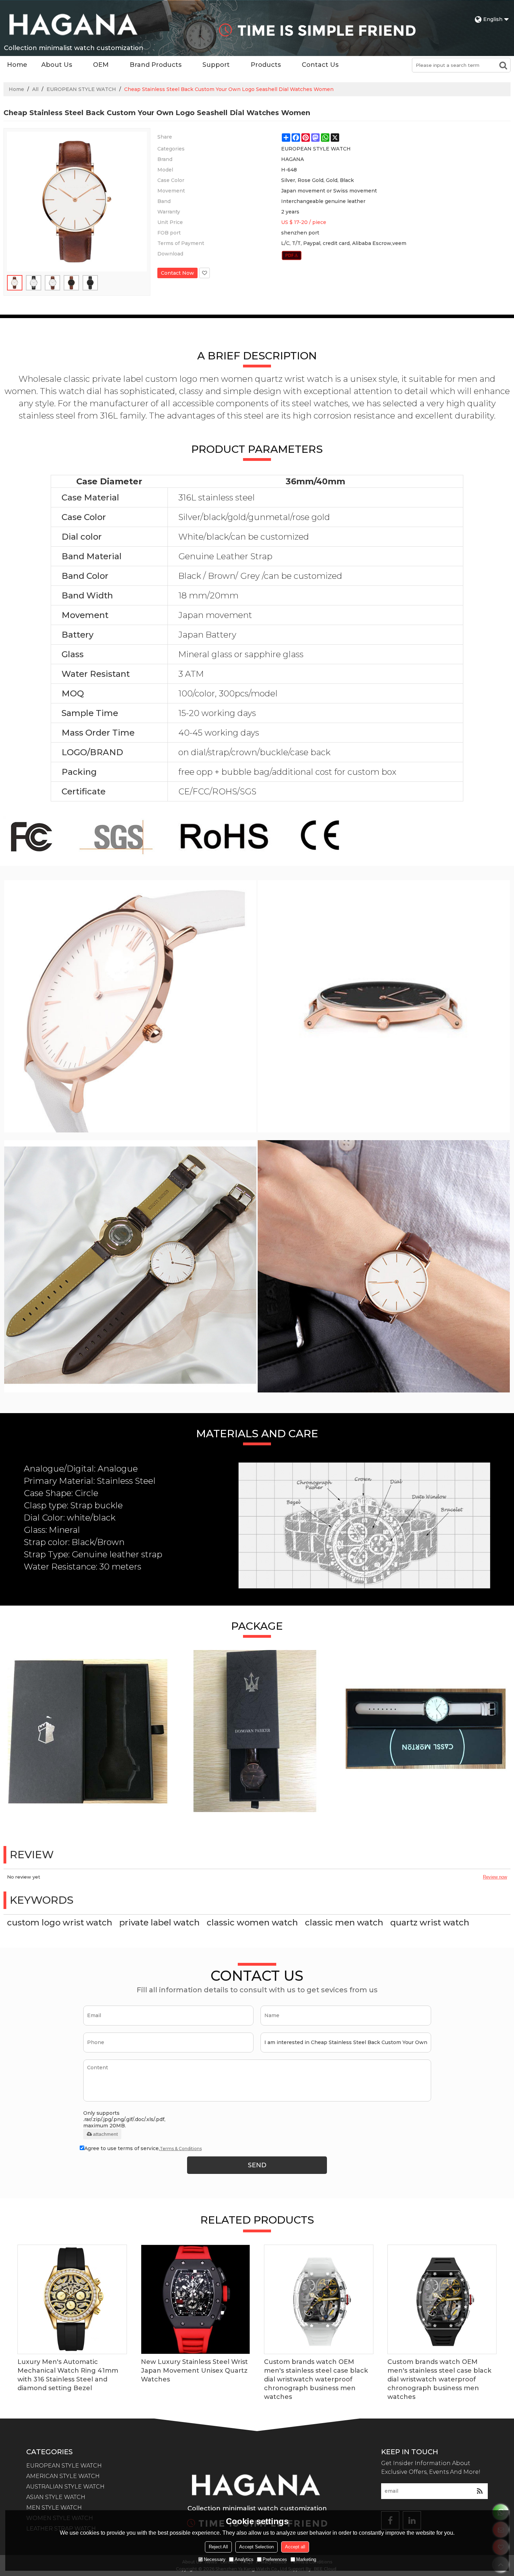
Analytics (244, 2559)
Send (257, 2165)
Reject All (218, 2547)
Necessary (215, 2559)
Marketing (306, 2559)
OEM (101, 65)
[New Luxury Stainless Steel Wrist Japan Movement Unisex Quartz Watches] (196, 2299)
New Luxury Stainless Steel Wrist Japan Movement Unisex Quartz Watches (194, 2371)
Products (266, 65)
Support (216, 65)
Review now (495, 1877)
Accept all (295, 2547)
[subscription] (480, 2491)
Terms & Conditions (181, 2149)
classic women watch (252, 1922)
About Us (57, 65)
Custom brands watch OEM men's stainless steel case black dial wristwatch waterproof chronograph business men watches (316, 2379)
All (35, 89)
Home (17, 65)
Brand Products (156, 65)
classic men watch (344, 1922)
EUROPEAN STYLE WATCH (81, 89)
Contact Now (177, 273)
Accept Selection (256, 2547)
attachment (105, 2134)
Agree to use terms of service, (143, 2148)
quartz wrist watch (430, 1922)
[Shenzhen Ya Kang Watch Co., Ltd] (73, 24)
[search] (503, 65)
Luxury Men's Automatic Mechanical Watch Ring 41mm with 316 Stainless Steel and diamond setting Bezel (68, 2375)
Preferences (275, 2559)
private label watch (159, 1922)
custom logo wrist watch (60, 1922)
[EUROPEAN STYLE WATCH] (292, 255)
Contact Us (320, 65)
